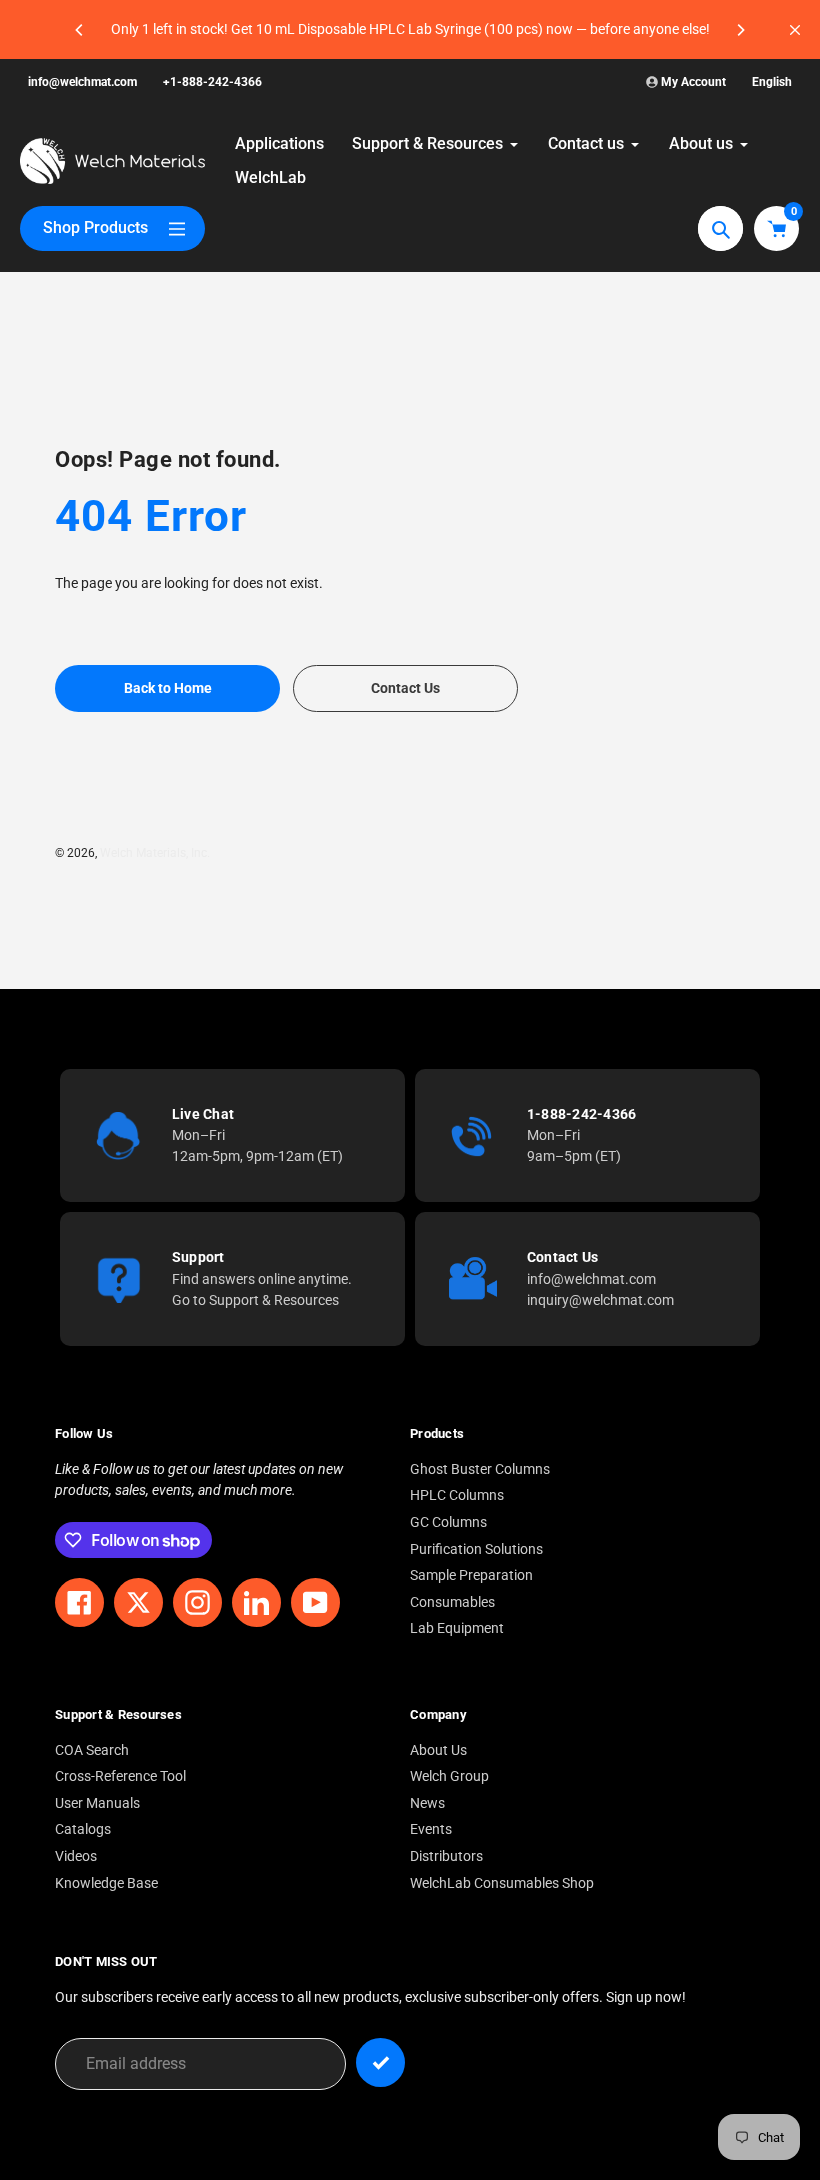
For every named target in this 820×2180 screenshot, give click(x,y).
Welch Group (449, 1776)
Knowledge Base (106, 1883)
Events (431, 1829)
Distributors (446, 1856)
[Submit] (380, 2062)
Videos (76, 1856)
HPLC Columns (457, 1495)
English (772, 82)
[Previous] (80, 30)
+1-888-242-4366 (212, 82)
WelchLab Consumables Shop (502, 1883)
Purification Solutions (476, 1549)
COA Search (92, 1750)
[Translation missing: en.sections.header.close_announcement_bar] (795, 30)
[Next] (740, 30)
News (427, 1803)
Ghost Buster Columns (480, 1469)
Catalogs (83, 1829)
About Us (438, 1750)
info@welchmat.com (82, 82)
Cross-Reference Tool (120, 1776)
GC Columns (448, 1522)
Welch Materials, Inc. (155, 853)
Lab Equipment (457, 1628)
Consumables (452, 1602)
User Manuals (97, 1803)
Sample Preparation (471, 1575)
